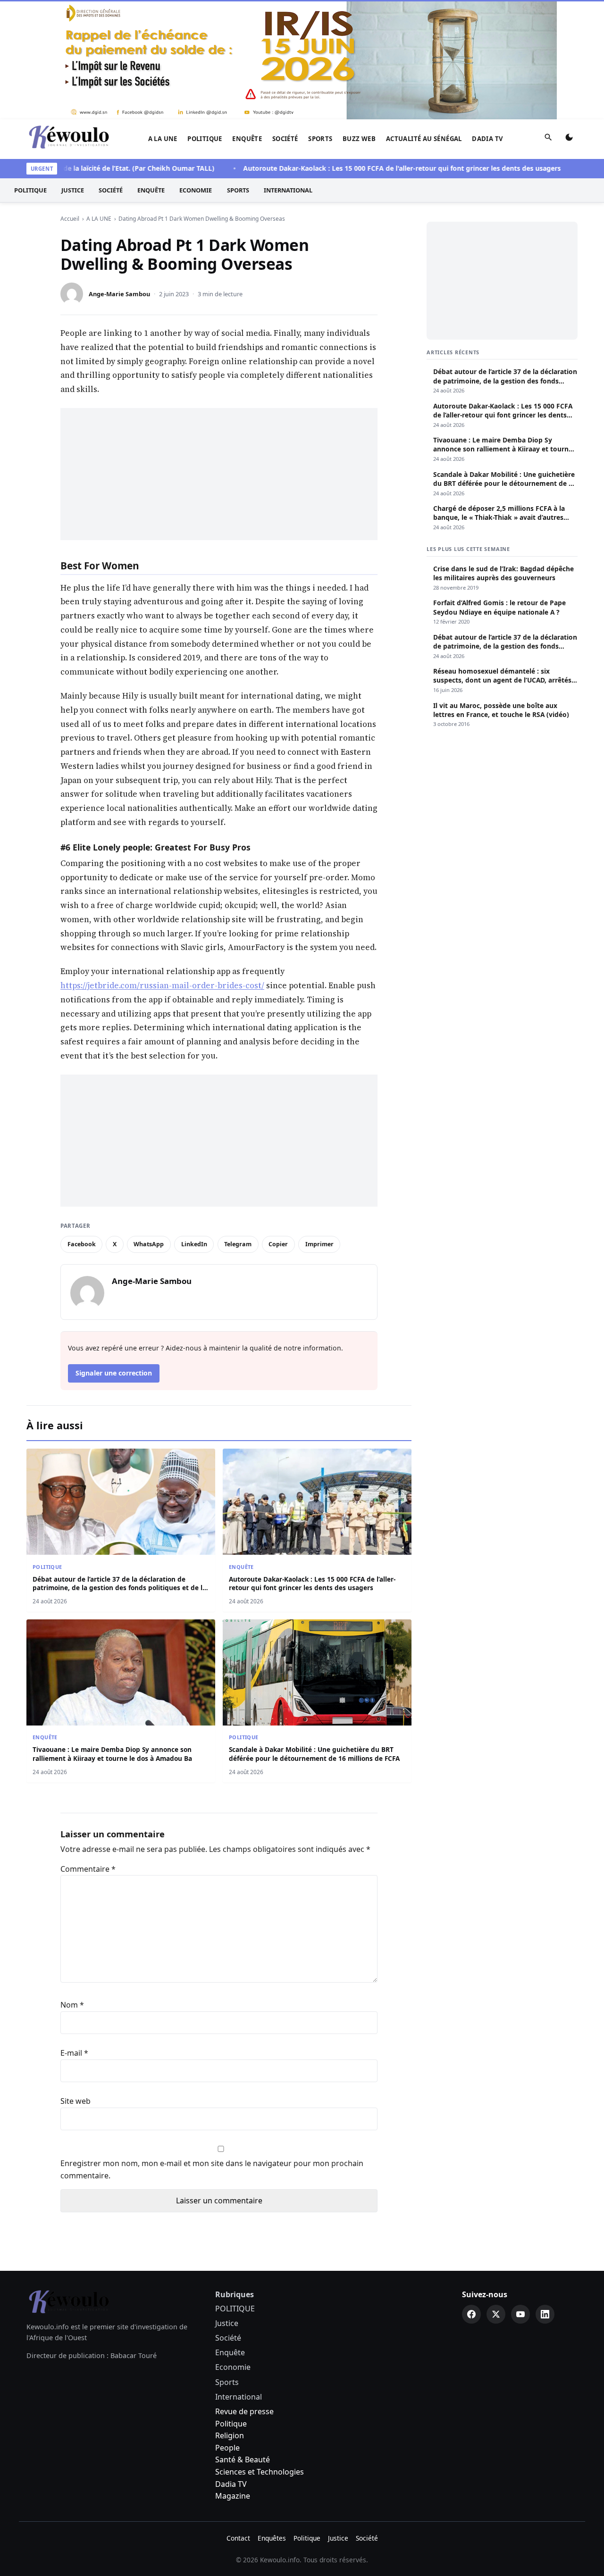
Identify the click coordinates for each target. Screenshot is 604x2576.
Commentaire (88, 1869)
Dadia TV (487, 139)
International (288, 190)
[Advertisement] (219, 474)
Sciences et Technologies (260, 2472)
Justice (73, 190)
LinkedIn (194, 1244)
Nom (72, 2005)
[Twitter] (496, 2314)
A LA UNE (163, 139)
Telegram (238, 1244)
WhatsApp (149, 1244)
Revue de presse (244, 2411)
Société (285, 139)
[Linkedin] (545, 2314)
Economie (196, 190)
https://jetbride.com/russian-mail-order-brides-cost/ (162, 985)
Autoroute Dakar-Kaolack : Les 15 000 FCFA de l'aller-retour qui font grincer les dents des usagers (368, 168)
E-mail (74, 2053)
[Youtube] (520, 2314)
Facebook (82, 1244)
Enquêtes (272, 2538)
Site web (75, 2101)
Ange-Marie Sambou (119, 294)
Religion (230, 2435)
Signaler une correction (114, 1373)
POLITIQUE (205, 139)
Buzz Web (359, 139)
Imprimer (319, 1244)
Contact (238, 2538)
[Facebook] (471, 2314)
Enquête (247, 139)
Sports (320, 139)
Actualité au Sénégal (424, 139)
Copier (278, 1244)
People (227, 2448)
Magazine (233, 2496)
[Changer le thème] (569, 139)
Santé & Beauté (243, 2459)
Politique (231, 2424)
